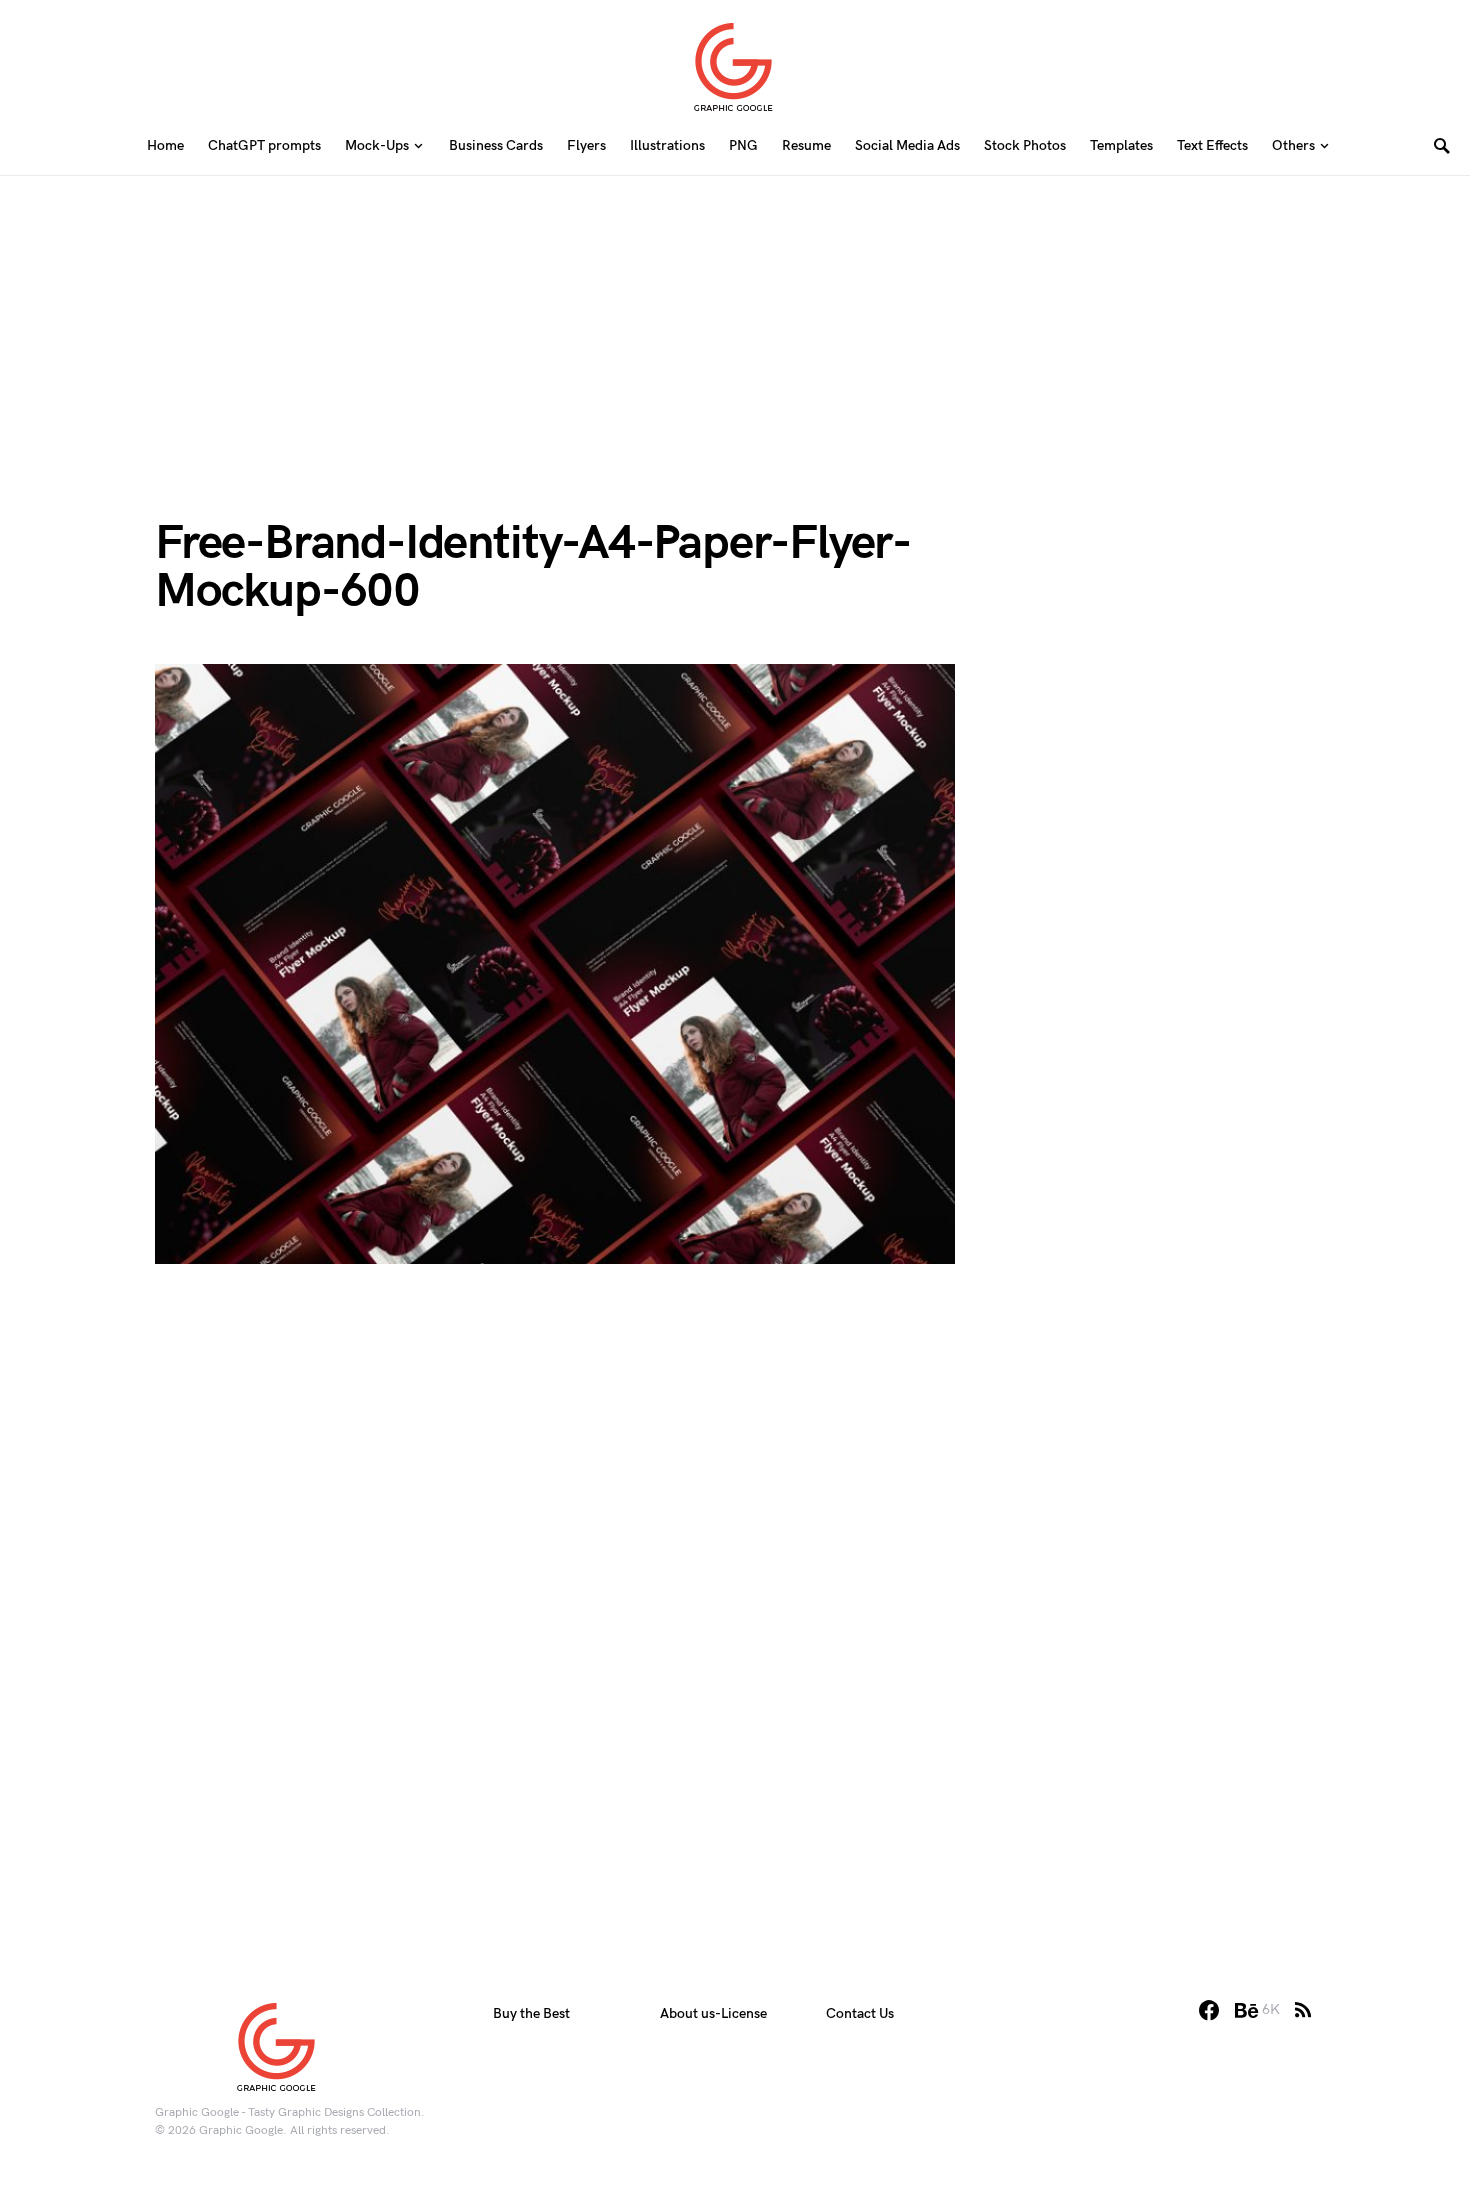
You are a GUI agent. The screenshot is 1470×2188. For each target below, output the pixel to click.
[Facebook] (1209, 2010)
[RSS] (1303, 2010)
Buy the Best (531, 2013)
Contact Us (860, 2013)
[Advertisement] (735, 316)
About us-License (713, 2013)
